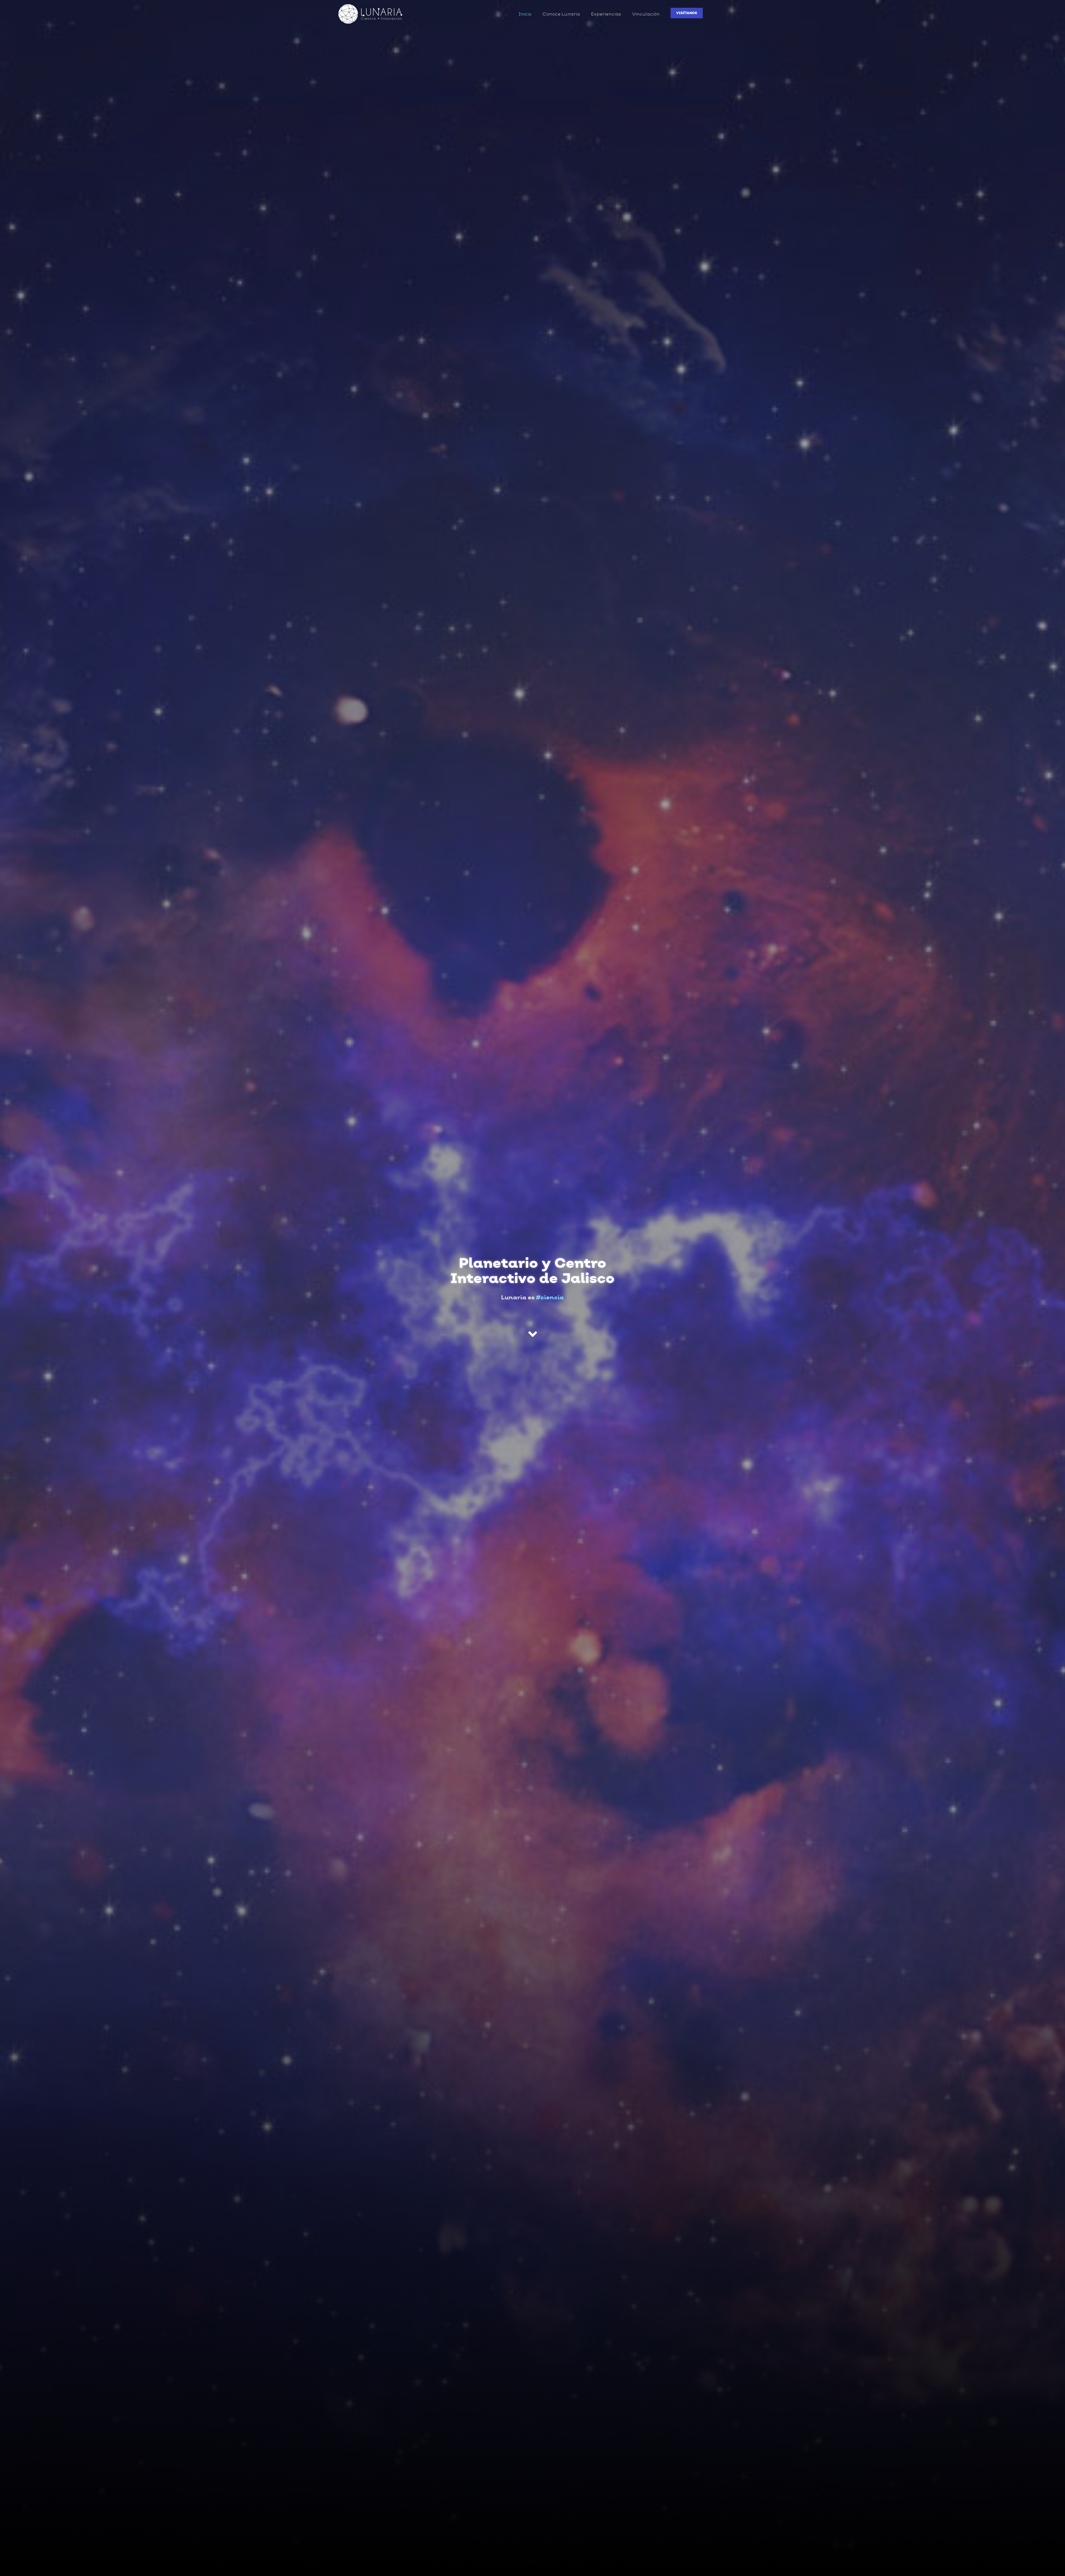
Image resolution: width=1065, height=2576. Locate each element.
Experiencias (606, 14)
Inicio (525, 14)
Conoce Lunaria (561, 14)
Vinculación (646, 14)
